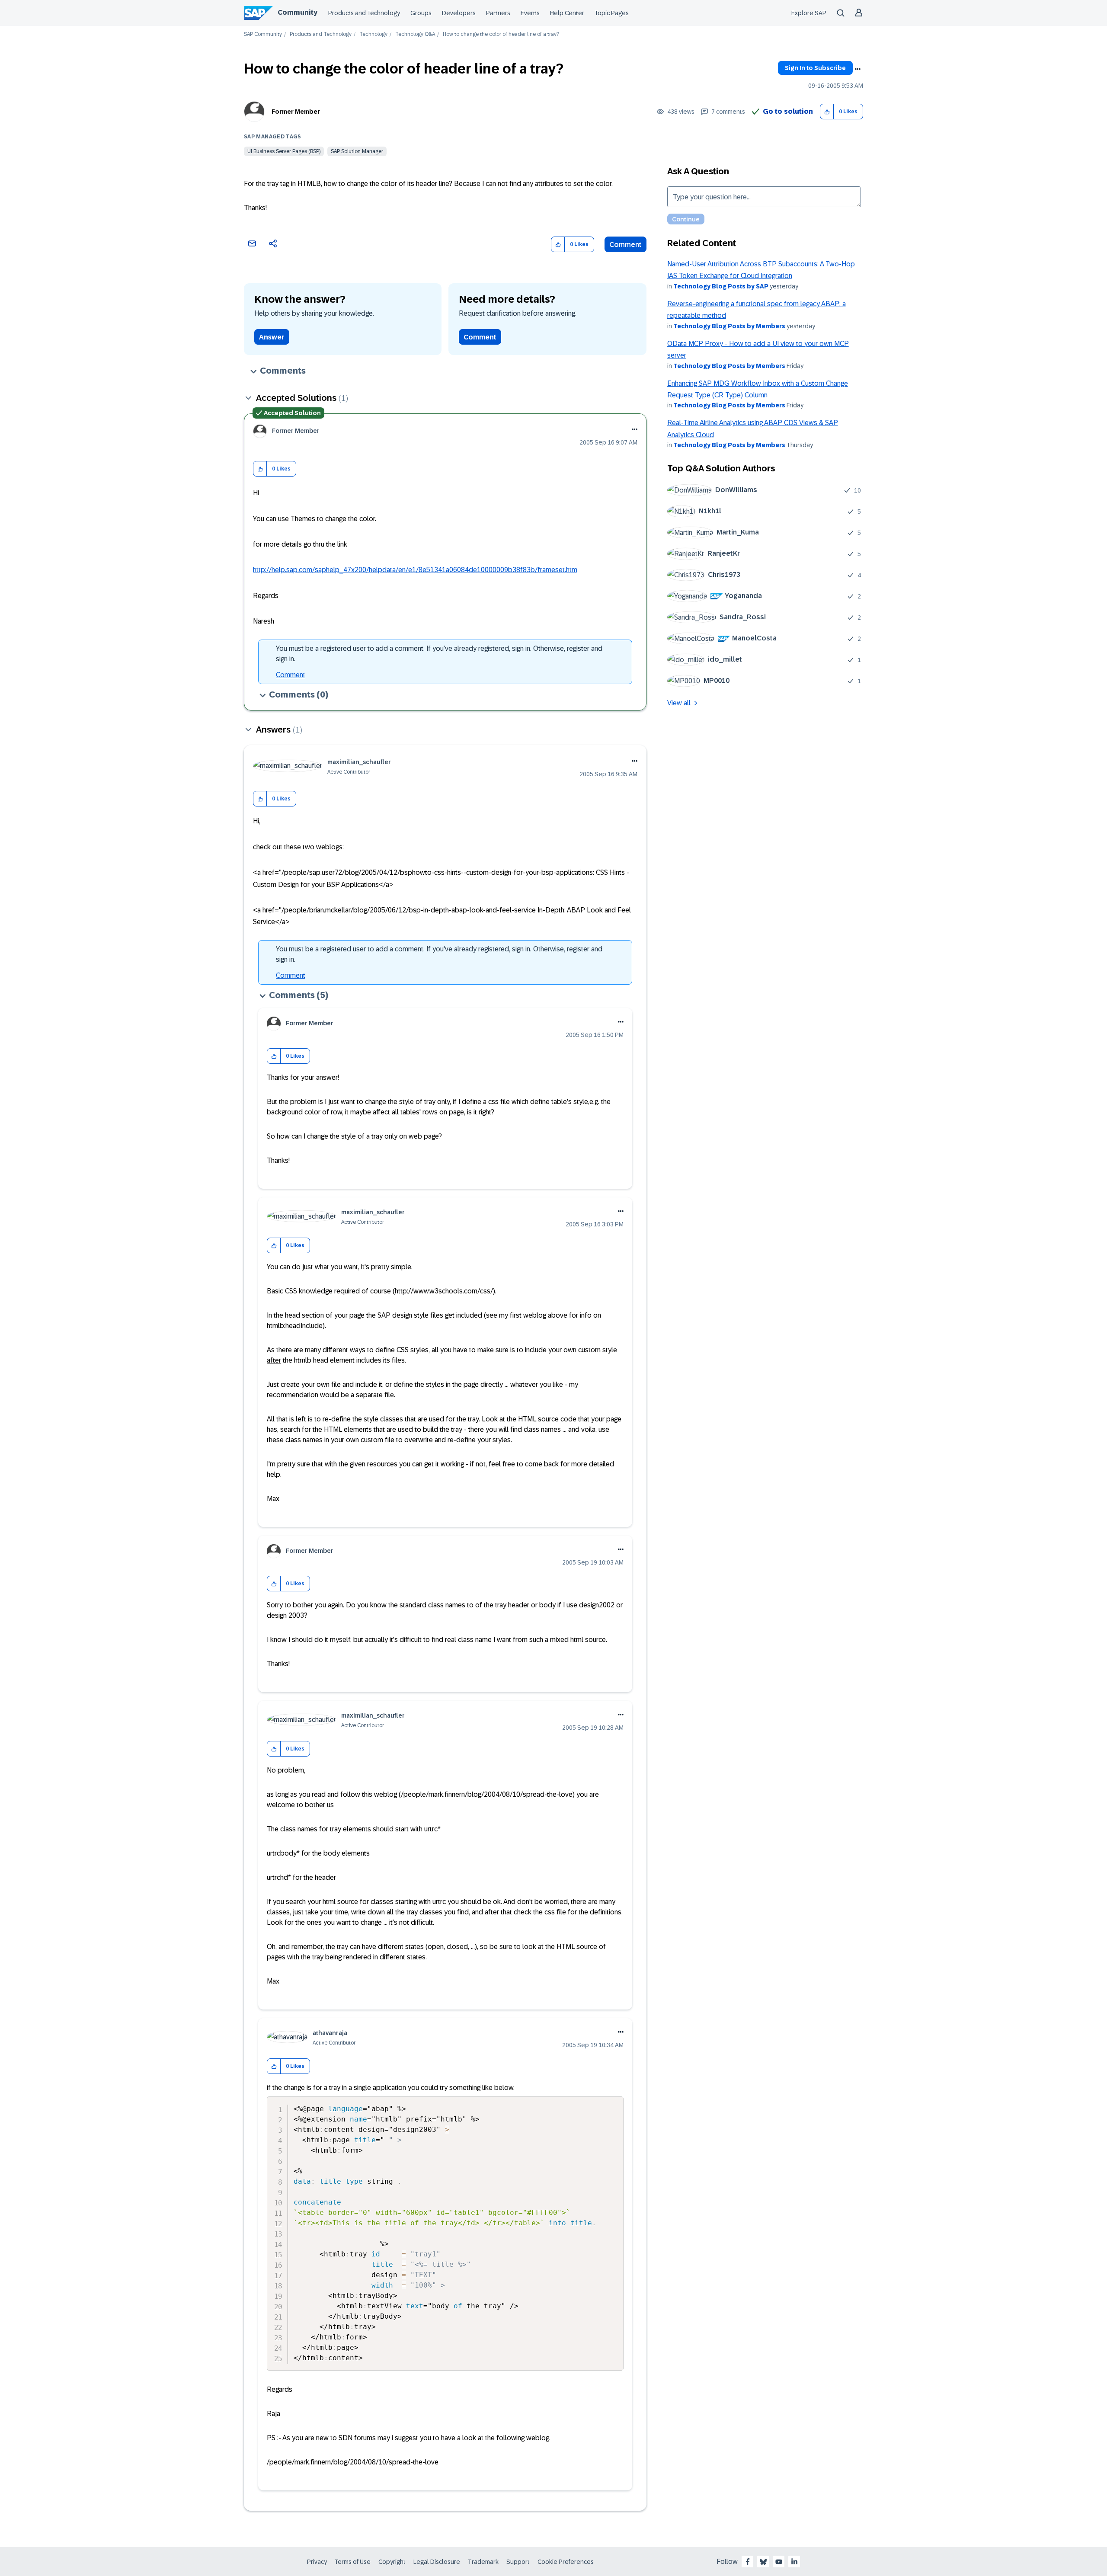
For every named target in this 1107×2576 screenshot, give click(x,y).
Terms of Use (353, 2562)
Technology (373, 34)
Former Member (296, 112)
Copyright (392, 2562)
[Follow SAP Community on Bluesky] (763, 2562)
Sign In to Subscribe (815, 68)
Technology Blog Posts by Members (729, 326)
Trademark (483, 2562)
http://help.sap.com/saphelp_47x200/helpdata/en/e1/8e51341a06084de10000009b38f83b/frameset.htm (415, 570)
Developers (459, 13)
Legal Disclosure (437, 2562)
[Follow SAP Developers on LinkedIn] (794, 2562)
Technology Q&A (415, 34)
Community (298, 12)
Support (518, 2562)
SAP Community (263, 34)
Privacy (317, 2562)
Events (530, 13)
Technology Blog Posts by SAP (721, 286)
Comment (625, 245)
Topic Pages (612, 13)
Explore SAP (809, 13)
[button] (827, 112)
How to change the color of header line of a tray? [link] (501, 34)
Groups (421, 13)
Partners (498, 13)
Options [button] (857, 69)
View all (679, 703)
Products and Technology (364, 13)
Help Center (567, 13)
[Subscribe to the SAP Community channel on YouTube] (779, 2562)
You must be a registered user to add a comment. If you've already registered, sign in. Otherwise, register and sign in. (439, 654)
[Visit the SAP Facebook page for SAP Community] (748, 2562)
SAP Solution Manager (357, 151)
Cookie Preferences (566, 2562)
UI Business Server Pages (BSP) (284, 151)
